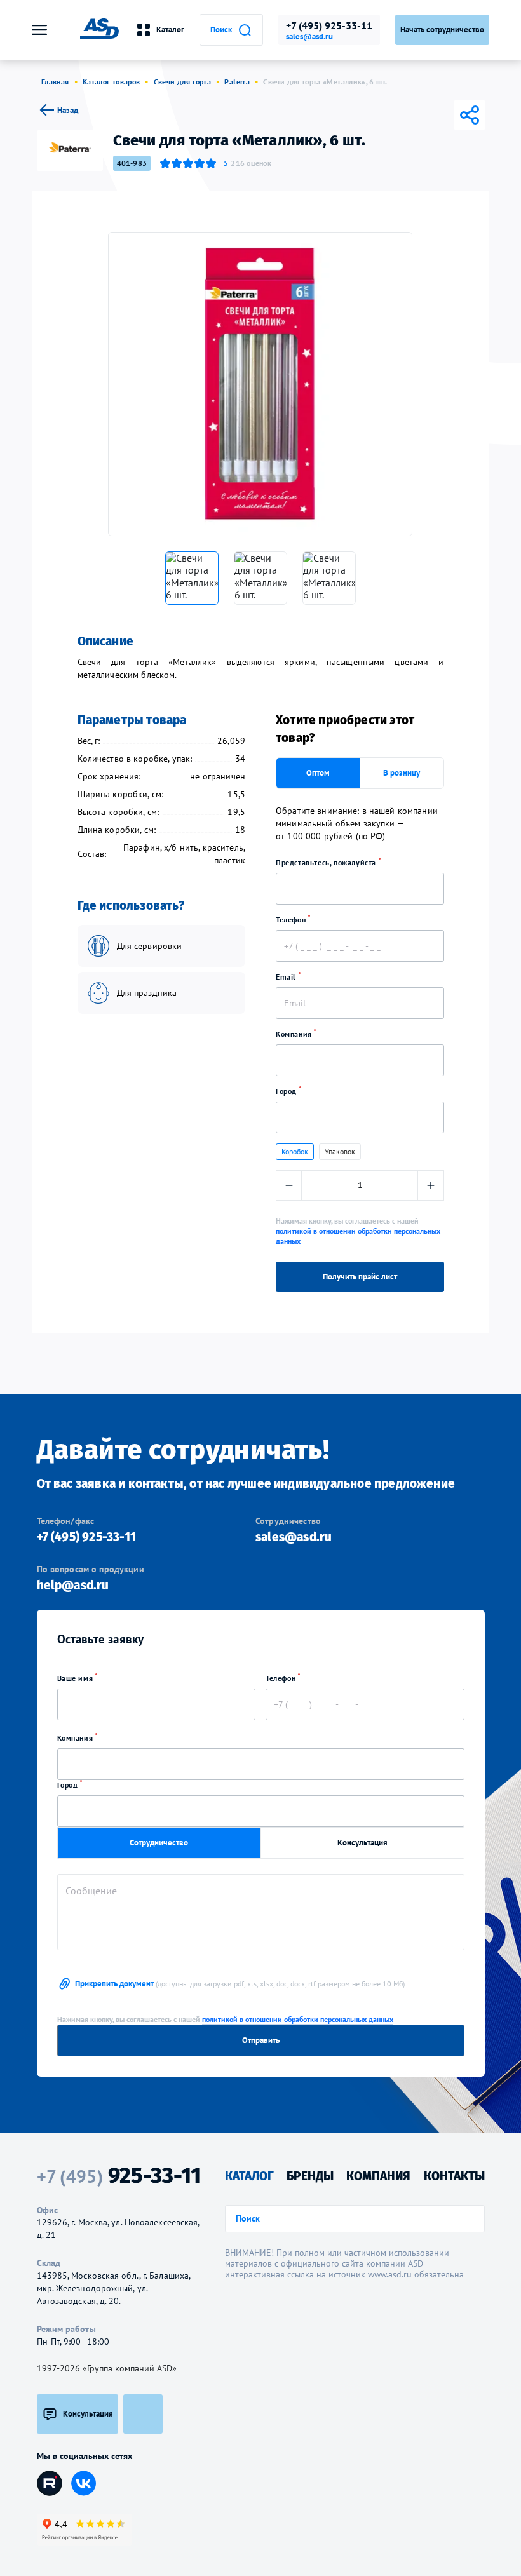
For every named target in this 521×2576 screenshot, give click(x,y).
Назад (68, 110)
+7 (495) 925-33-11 (329, 25)
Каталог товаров (111, 82)
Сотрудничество (159, 1843)
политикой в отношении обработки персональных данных (298, 2019)
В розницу (402, 773)
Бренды (310, 2176)
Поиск (221, 30)
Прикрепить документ (240, 1984)
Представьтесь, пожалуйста (327, 862)
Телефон (292, 920)
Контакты (454, 2176)
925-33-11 (119, 2176)
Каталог (170, 30)
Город (288, 1091)
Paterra (237, 82)
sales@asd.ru (309, 37)
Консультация (362, 1843)
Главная (55, 82)
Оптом (318, 773)
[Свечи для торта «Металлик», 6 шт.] (260, 384)
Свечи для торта (182, 82)
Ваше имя (76, 1678)
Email (287, 977)
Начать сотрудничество (442, 30)
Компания (295, 1034)
